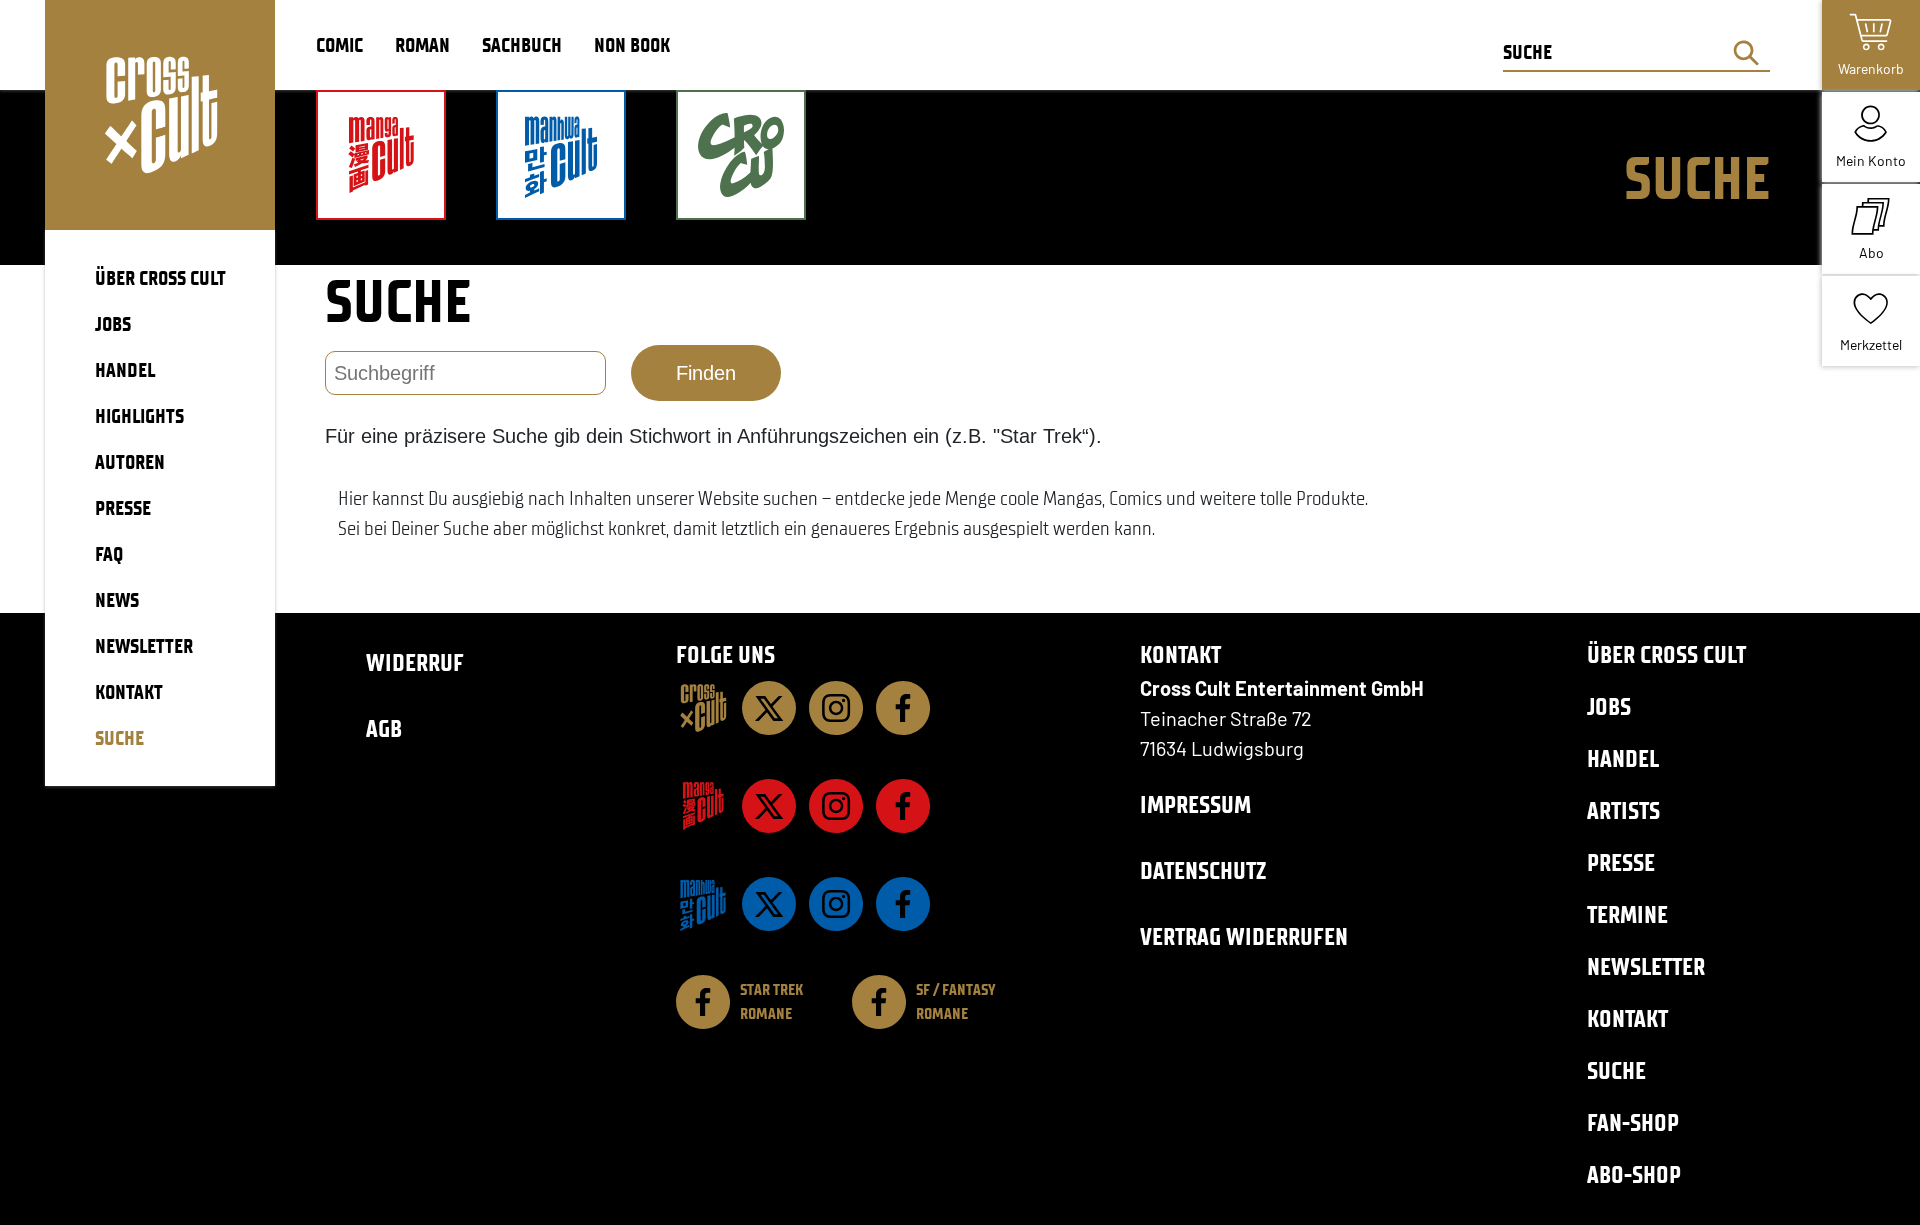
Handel (1623, 758)
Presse (1621, 862)
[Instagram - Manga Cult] (836, 806)
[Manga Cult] (703, 806)
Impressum (1195, 804)
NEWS (117, 600)
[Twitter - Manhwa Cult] (769, 904)
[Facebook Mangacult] (903, 806)
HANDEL (125, 370)
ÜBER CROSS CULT (160, 278)
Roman (422, 45)
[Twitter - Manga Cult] (769, 806)
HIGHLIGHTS (139, 416)
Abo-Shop (1634, 1174)
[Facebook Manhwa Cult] (903, 904)
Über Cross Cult (1666, 654)
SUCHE (119, 738)
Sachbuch (522, 45)
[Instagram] (836, 708)
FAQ (109, 554)
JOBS (113, 324)
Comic (339, 45)
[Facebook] (903, 708)
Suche (1616, 1070)
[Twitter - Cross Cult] (769, 708)
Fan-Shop (1633, 1122)
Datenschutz (1203, 870)
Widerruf (415, 662)
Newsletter (1646, 966)
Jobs (1609, 706)
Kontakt (1627, 1018)
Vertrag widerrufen (1244, 936)
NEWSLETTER (144, 646)
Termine (1627, 914)
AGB (384, 728)
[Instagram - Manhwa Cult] (836, 904)
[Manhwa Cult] (703, 904)
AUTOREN (130, 462)
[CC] (703, 708)
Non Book (632, 45)
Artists (1623, 810)
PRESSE (123, 508)
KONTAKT (129, 692)
